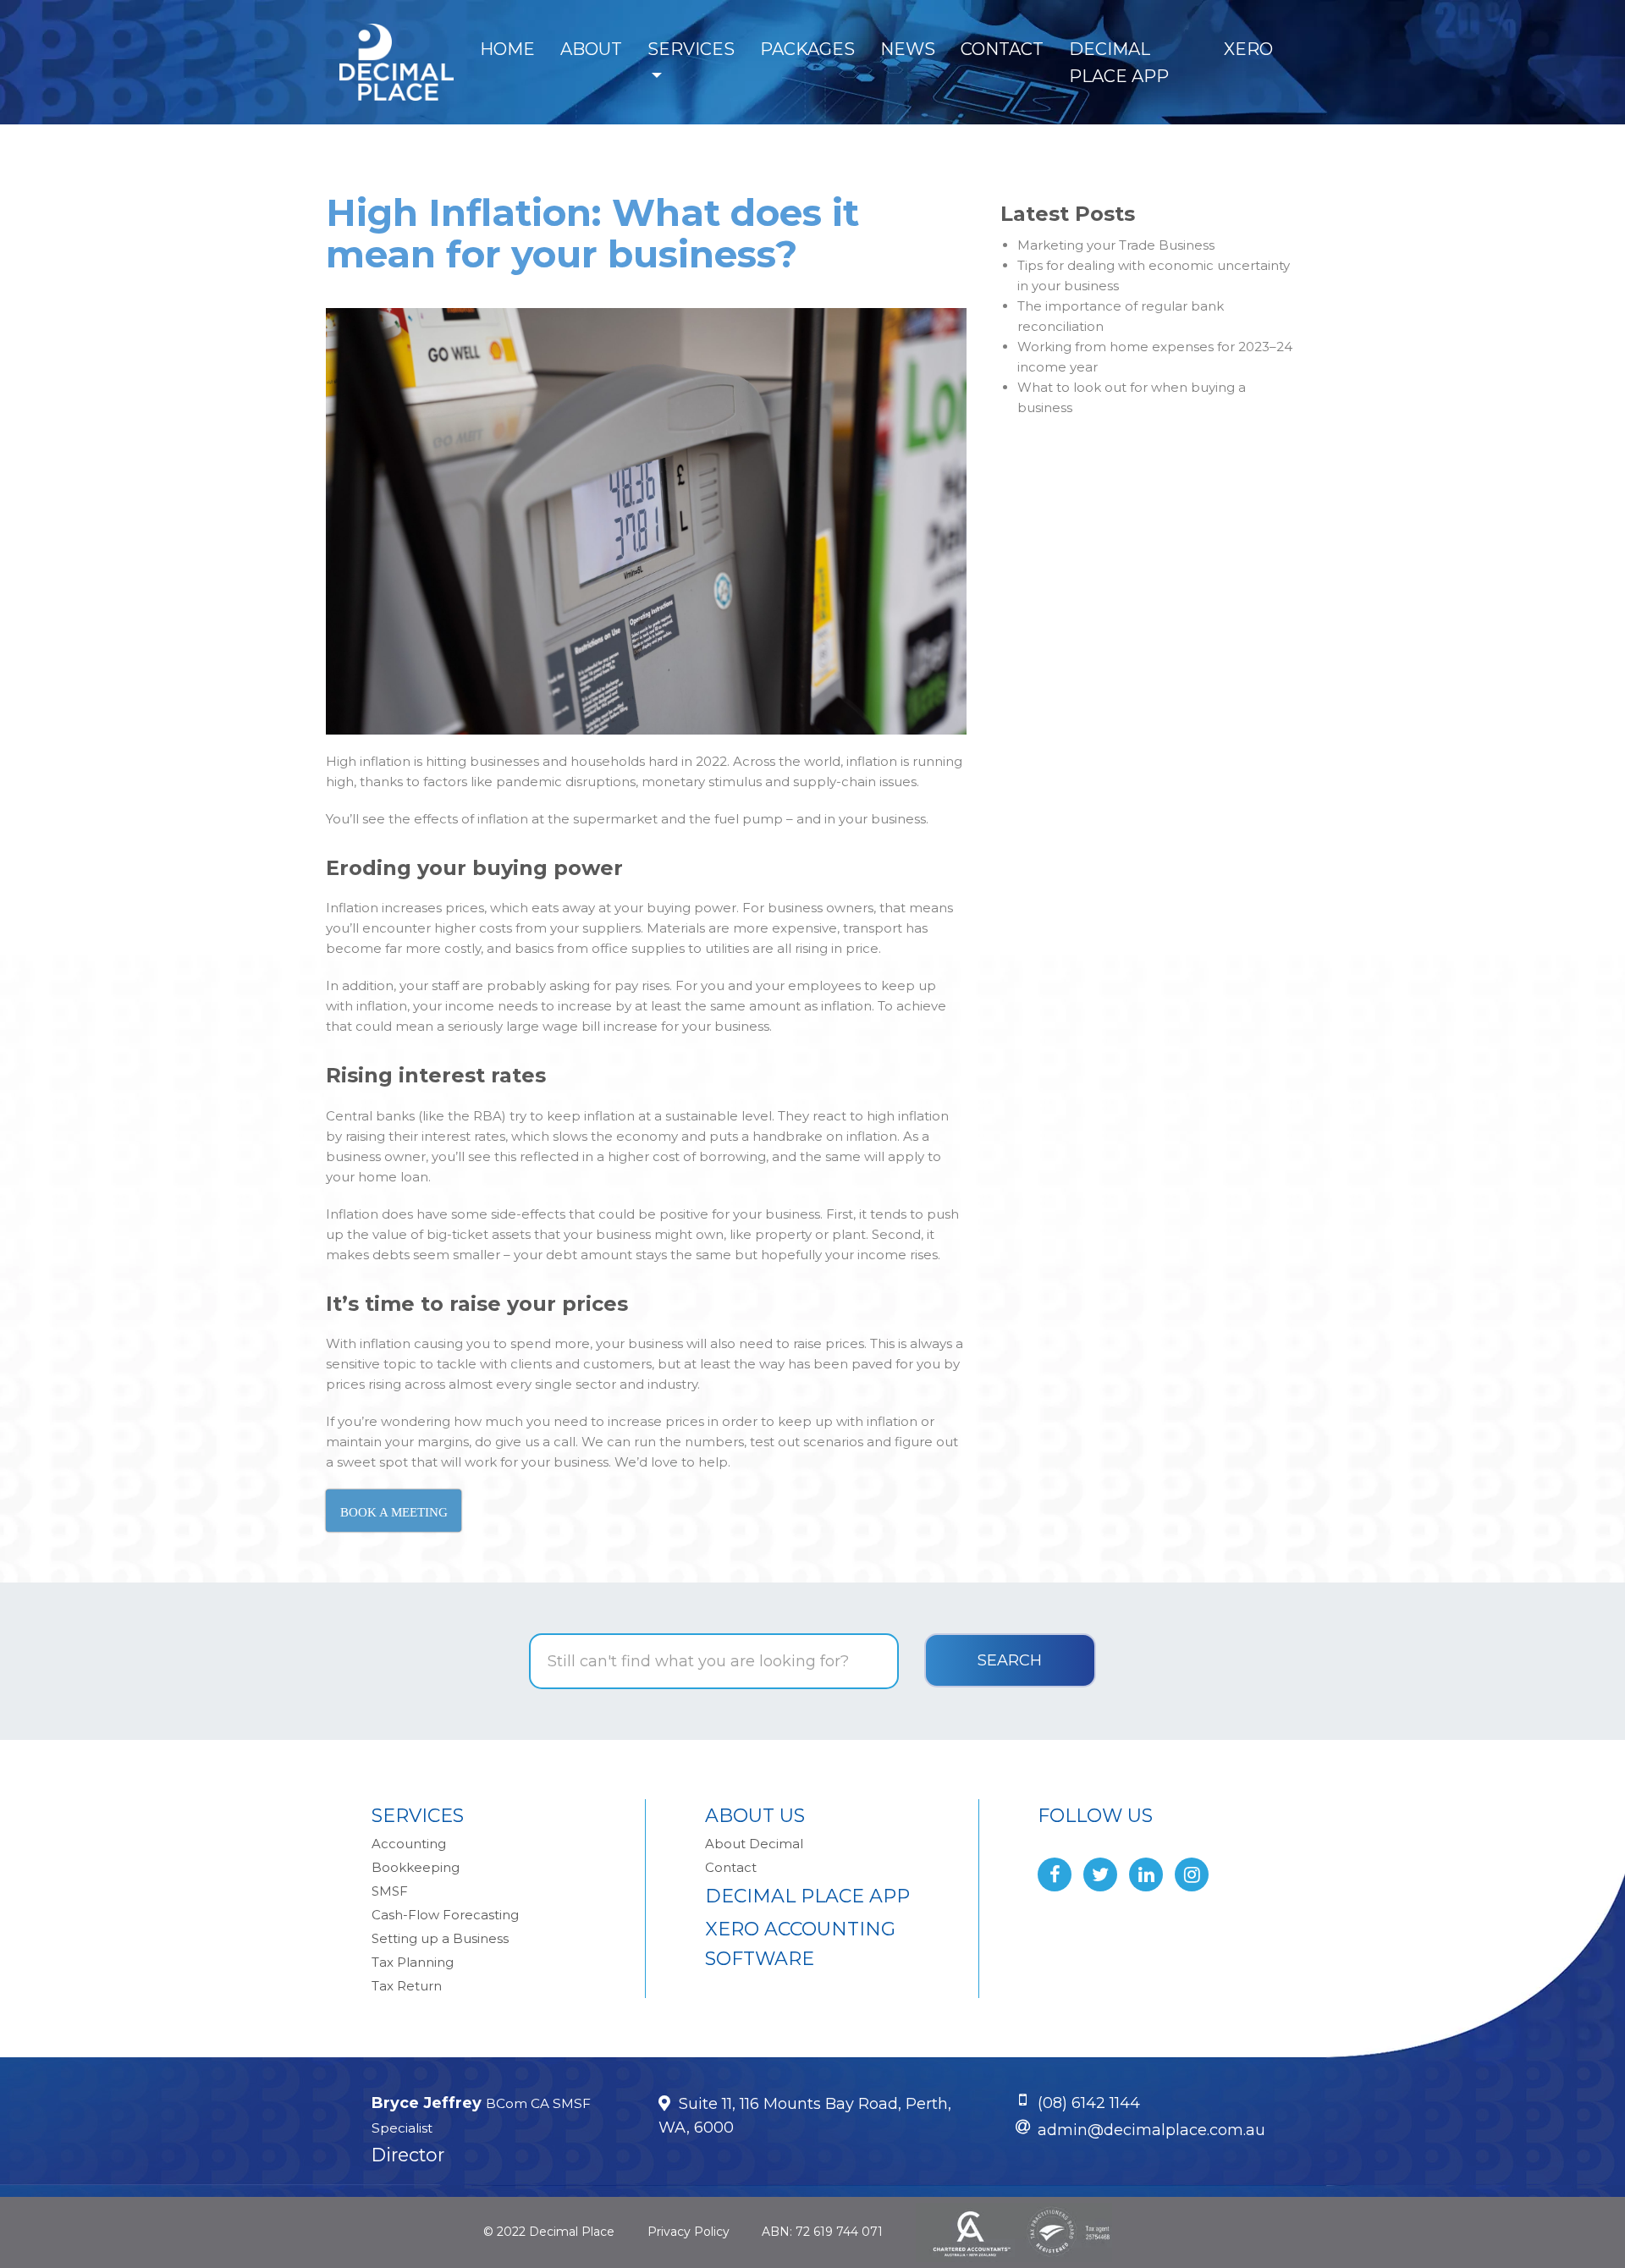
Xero (1248, 49)
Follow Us (1095, 1816)
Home (507, 49)
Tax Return (407, 1986)
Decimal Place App (1119, 63)
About (591, 49)
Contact (1002, 49)
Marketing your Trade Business (1116, 245)
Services (691, 49)
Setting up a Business (440, 1938)
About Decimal (754, 1844)
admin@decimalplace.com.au (1151, 2130)
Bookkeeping (416, 1867)
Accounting (409, 1844)
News (908, 49)
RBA (487, 1116)
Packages (807, 49)
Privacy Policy (689, 2232)
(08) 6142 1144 (1089, 2103)
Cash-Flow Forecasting (445, 1915)
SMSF (390, 1891)
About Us (755, 1816)
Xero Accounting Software (800, 1944)
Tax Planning (413, 1962)
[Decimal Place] (397, 62)
